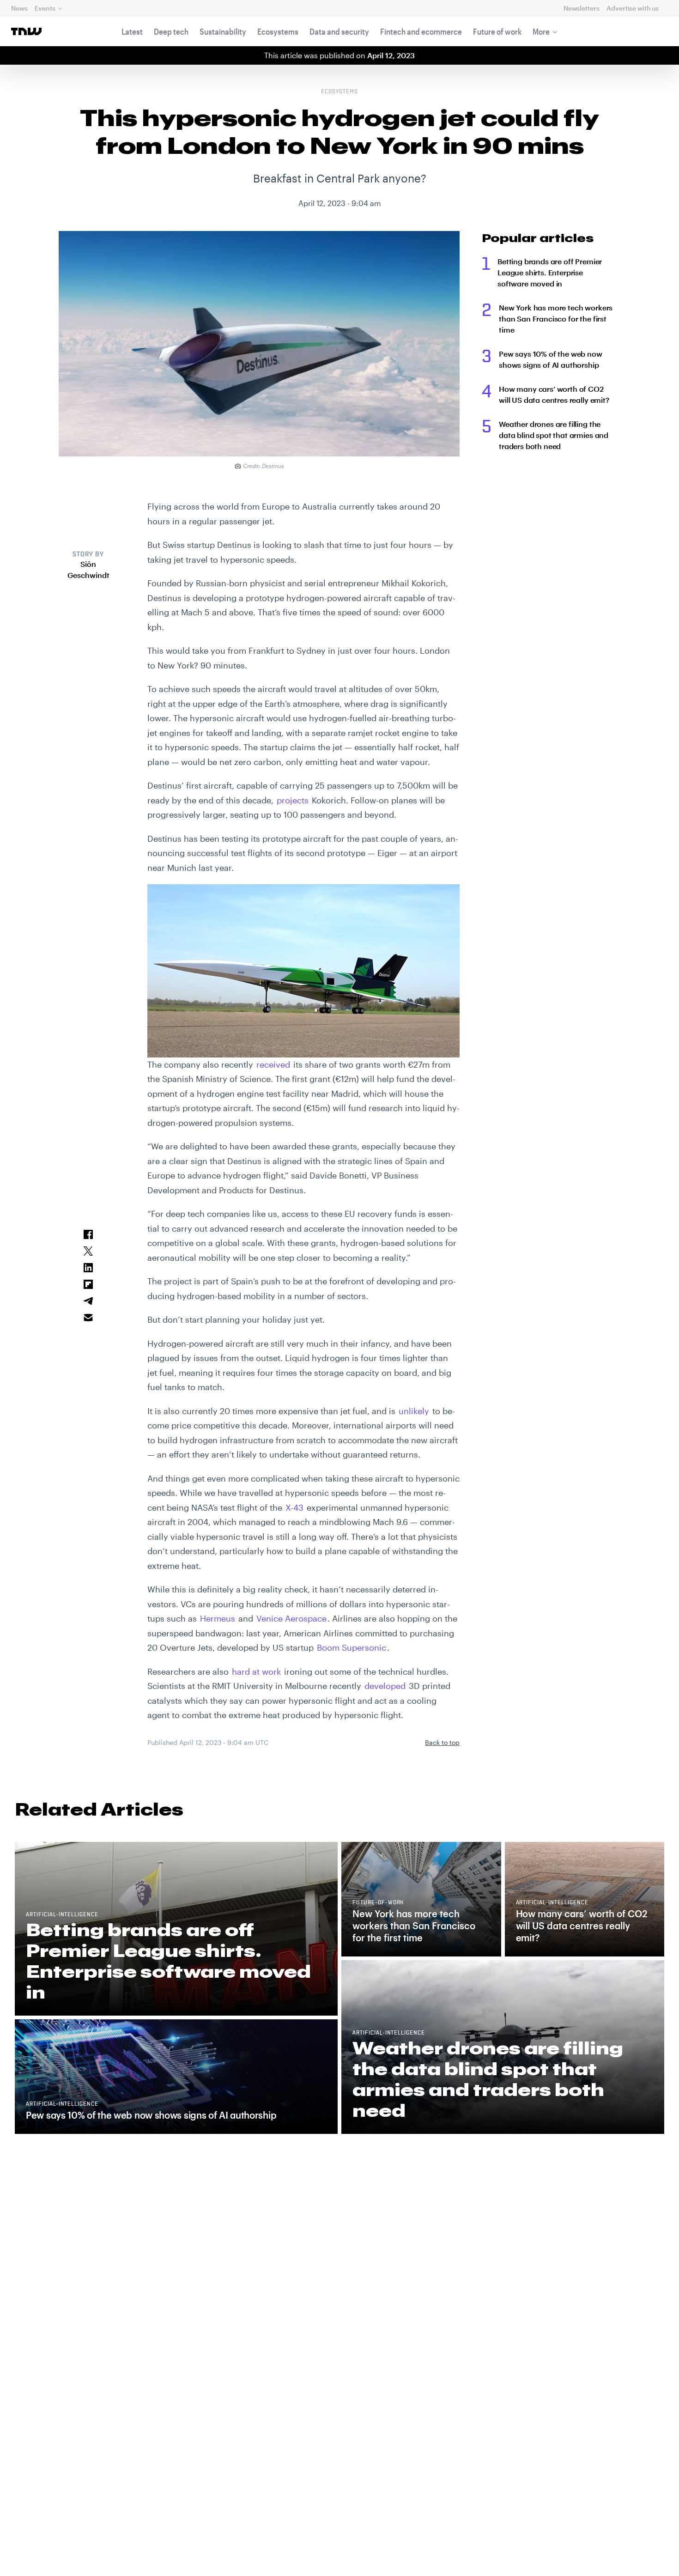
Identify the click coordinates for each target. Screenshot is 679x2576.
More (541, 31)
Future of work (497, 31)
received (273, 1064)
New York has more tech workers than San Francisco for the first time (556, 319)
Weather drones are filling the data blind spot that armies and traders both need (554, 435)
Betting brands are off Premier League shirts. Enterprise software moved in (550, 272)
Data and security (339, 31)
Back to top (442, 1742)
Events (45, 8)
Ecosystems (278, 31)
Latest (132, 31)
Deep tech (171, 31)
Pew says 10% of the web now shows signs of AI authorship (551, 359)
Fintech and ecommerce (421, 31)
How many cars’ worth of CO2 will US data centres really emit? (554, 394)
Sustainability (223, 31)
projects (293, 800)
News (19, 8)
